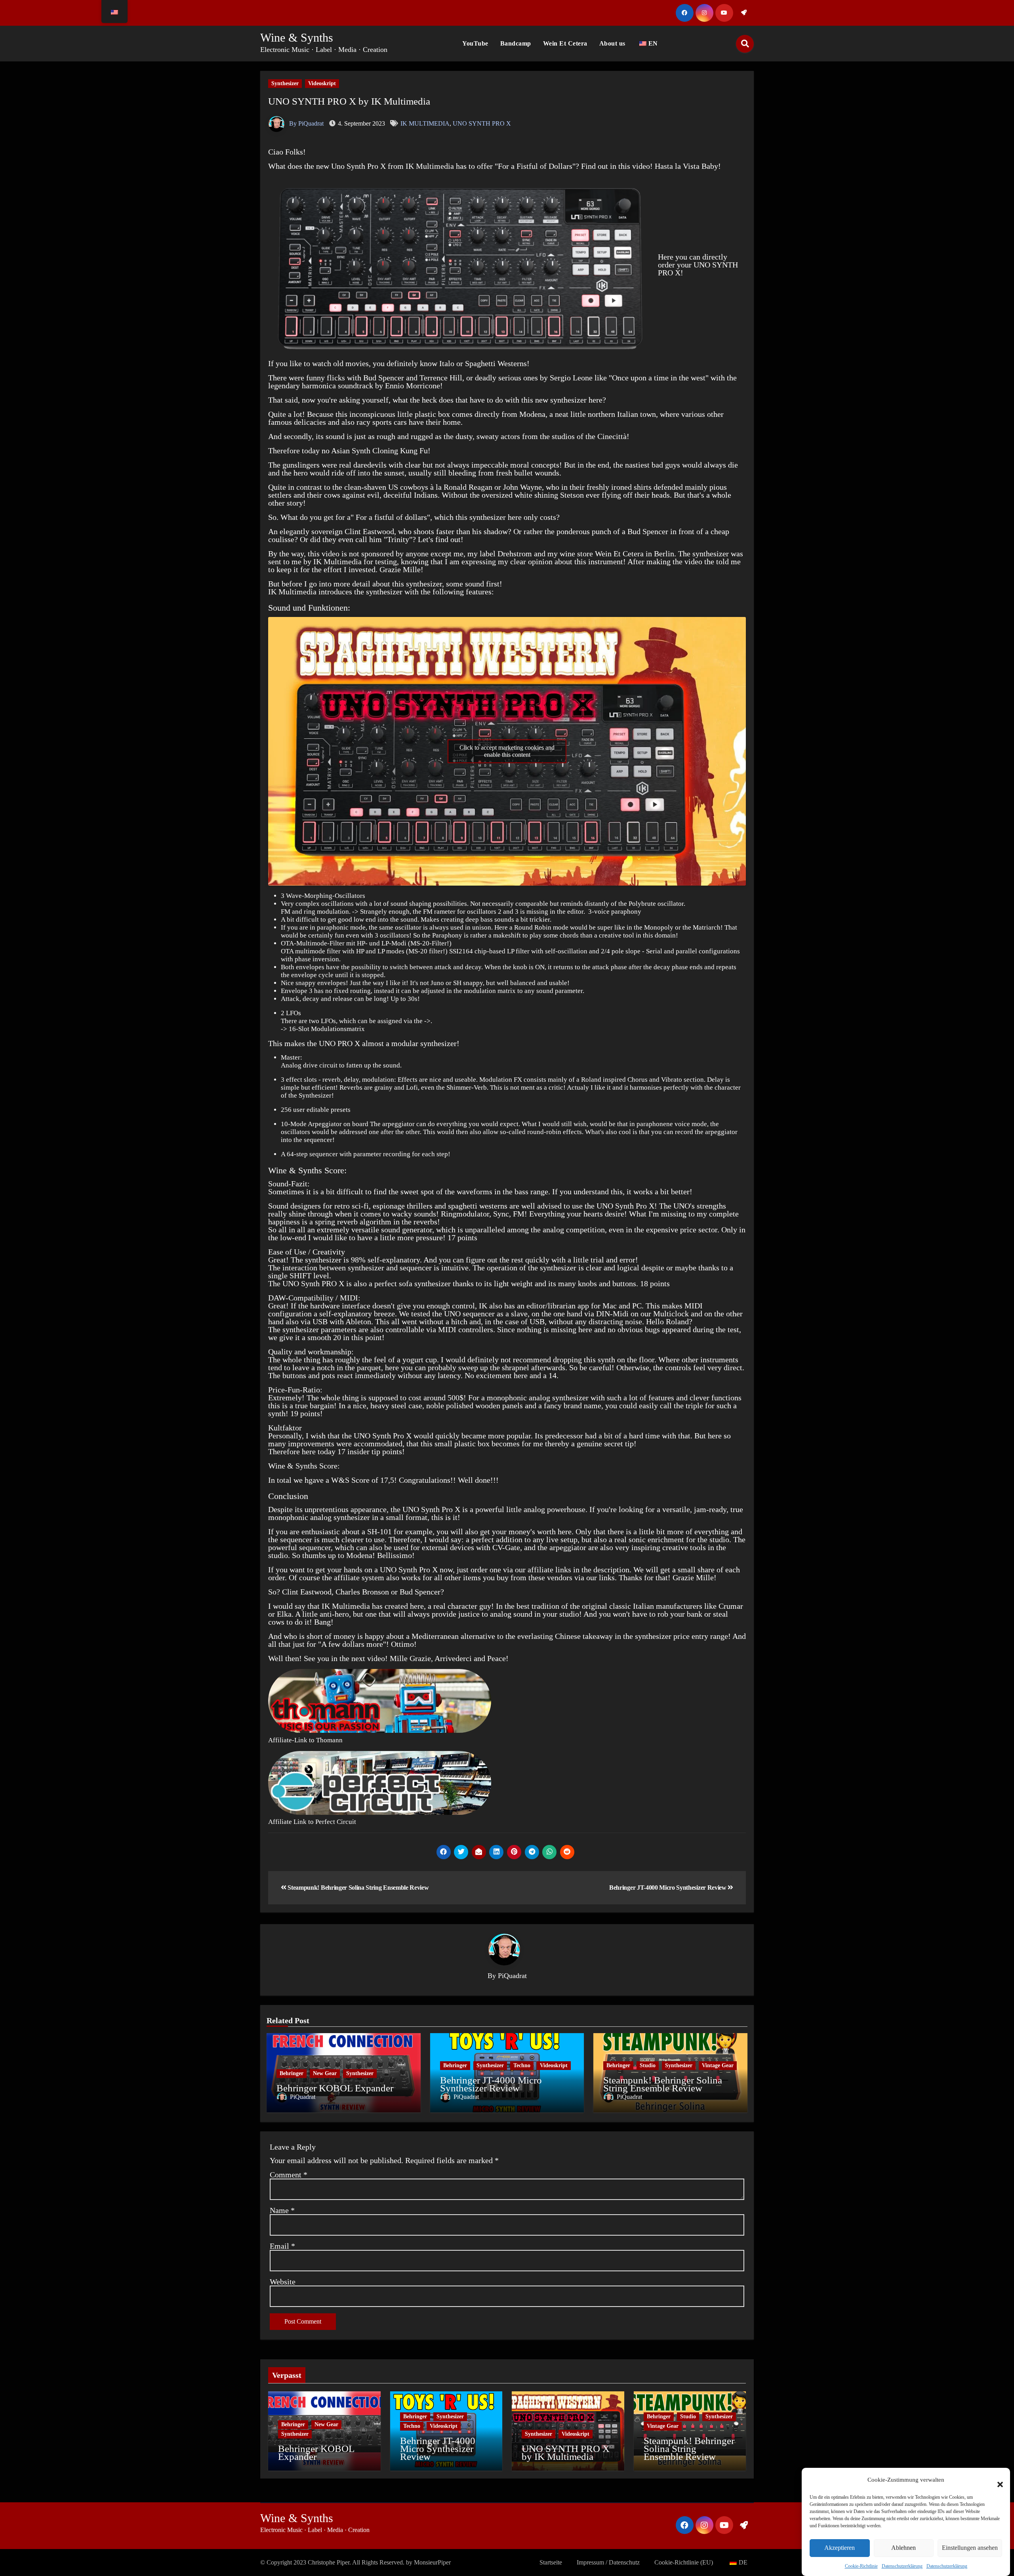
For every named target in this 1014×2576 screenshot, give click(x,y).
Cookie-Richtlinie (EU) (684, 2562)
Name (282, 2210)
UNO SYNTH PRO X (482, 123)
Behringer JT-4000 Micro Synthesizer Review (668, 1888)
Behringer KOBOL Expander (335, 2088)
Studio (648, 2065)
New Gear (325, 2073)
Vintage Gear (718, 2065)
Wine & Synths (297, 37)
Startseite (551, 2562)
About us (612, 43)
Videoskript (322, 83)
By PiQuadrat (306, 123)
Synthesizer (285, 83)
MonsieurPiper (432, 2562)
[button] (996, 2480)
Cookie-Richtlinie (861, 2566)
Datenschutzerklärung (902, 2566)
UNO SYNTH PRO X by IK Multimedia (349, 101)
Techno (522, 2065)
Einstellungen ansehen (970, 2548)
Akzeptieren (840, 2548)
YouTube (475, 43)
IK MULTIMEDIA (425, 123)
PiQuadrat (512, 1976)
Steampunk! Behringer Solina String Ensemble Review (357, 1888)
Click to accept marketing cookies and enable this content (507, 751)
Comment (289, 2175)
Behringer (292, 2073)
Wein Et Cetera (565, 43)
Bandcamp (516, 43)
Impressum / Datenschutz (608, 2562)
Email (282, 2246)
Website (283, 2282)
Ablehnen (903, 2548)
